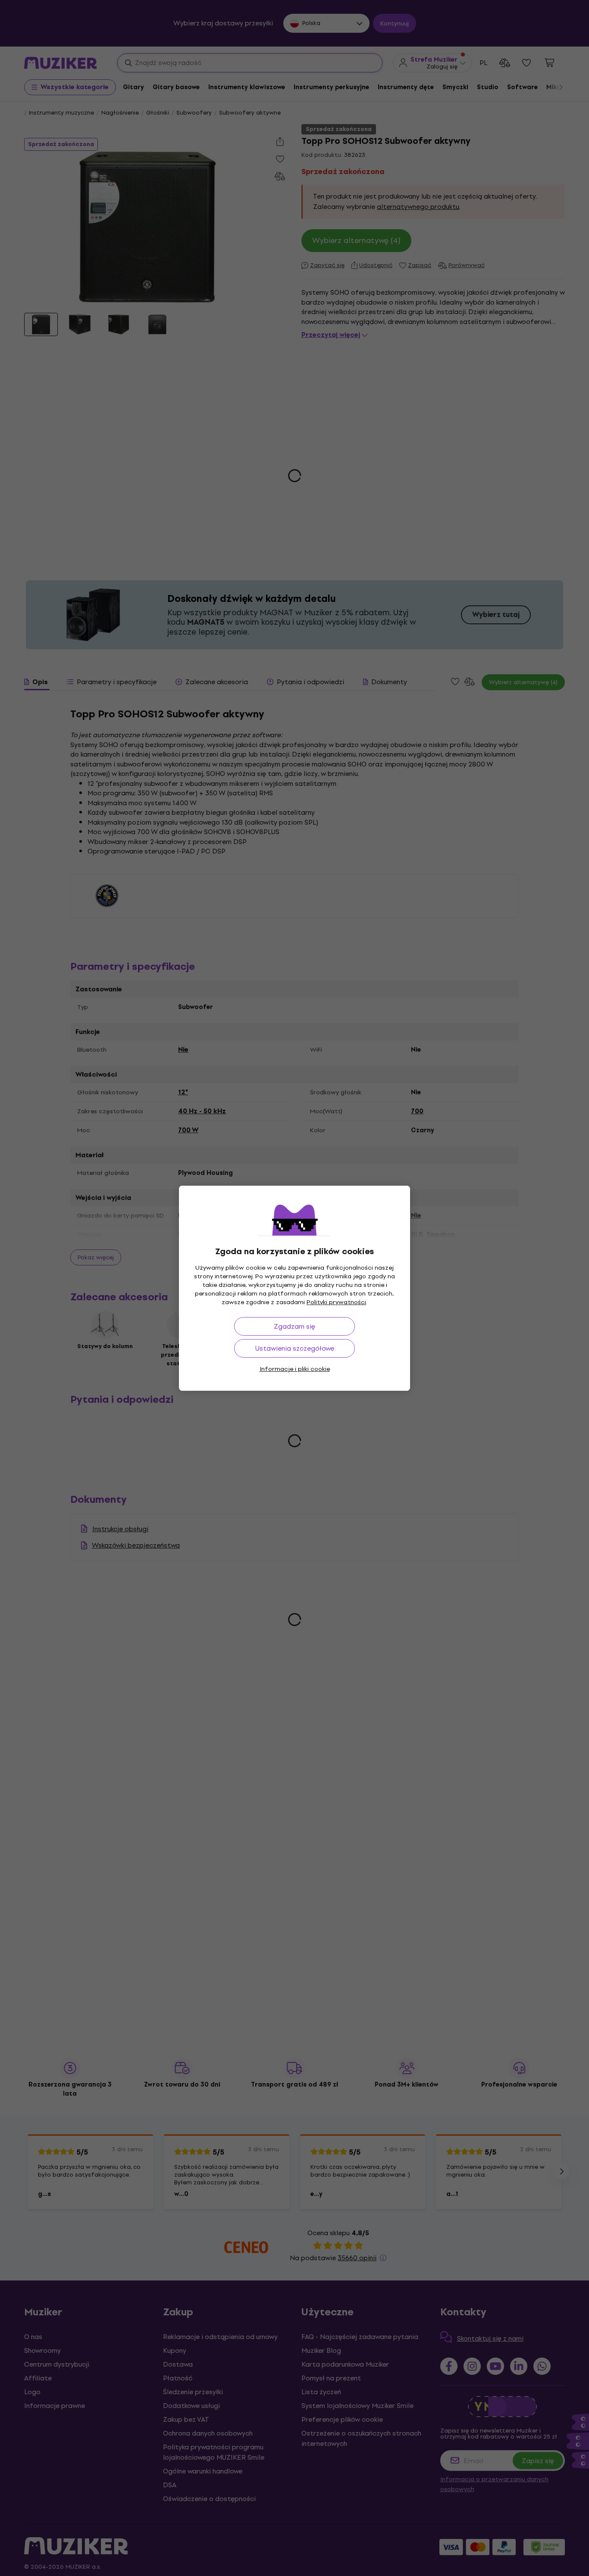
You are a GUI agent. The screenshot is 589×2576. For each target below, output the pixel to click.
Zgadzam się (294, 1326)
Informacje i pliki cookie (295, 1369)
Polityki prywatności (336, 1302)
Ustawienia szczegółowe (295, 1348)
